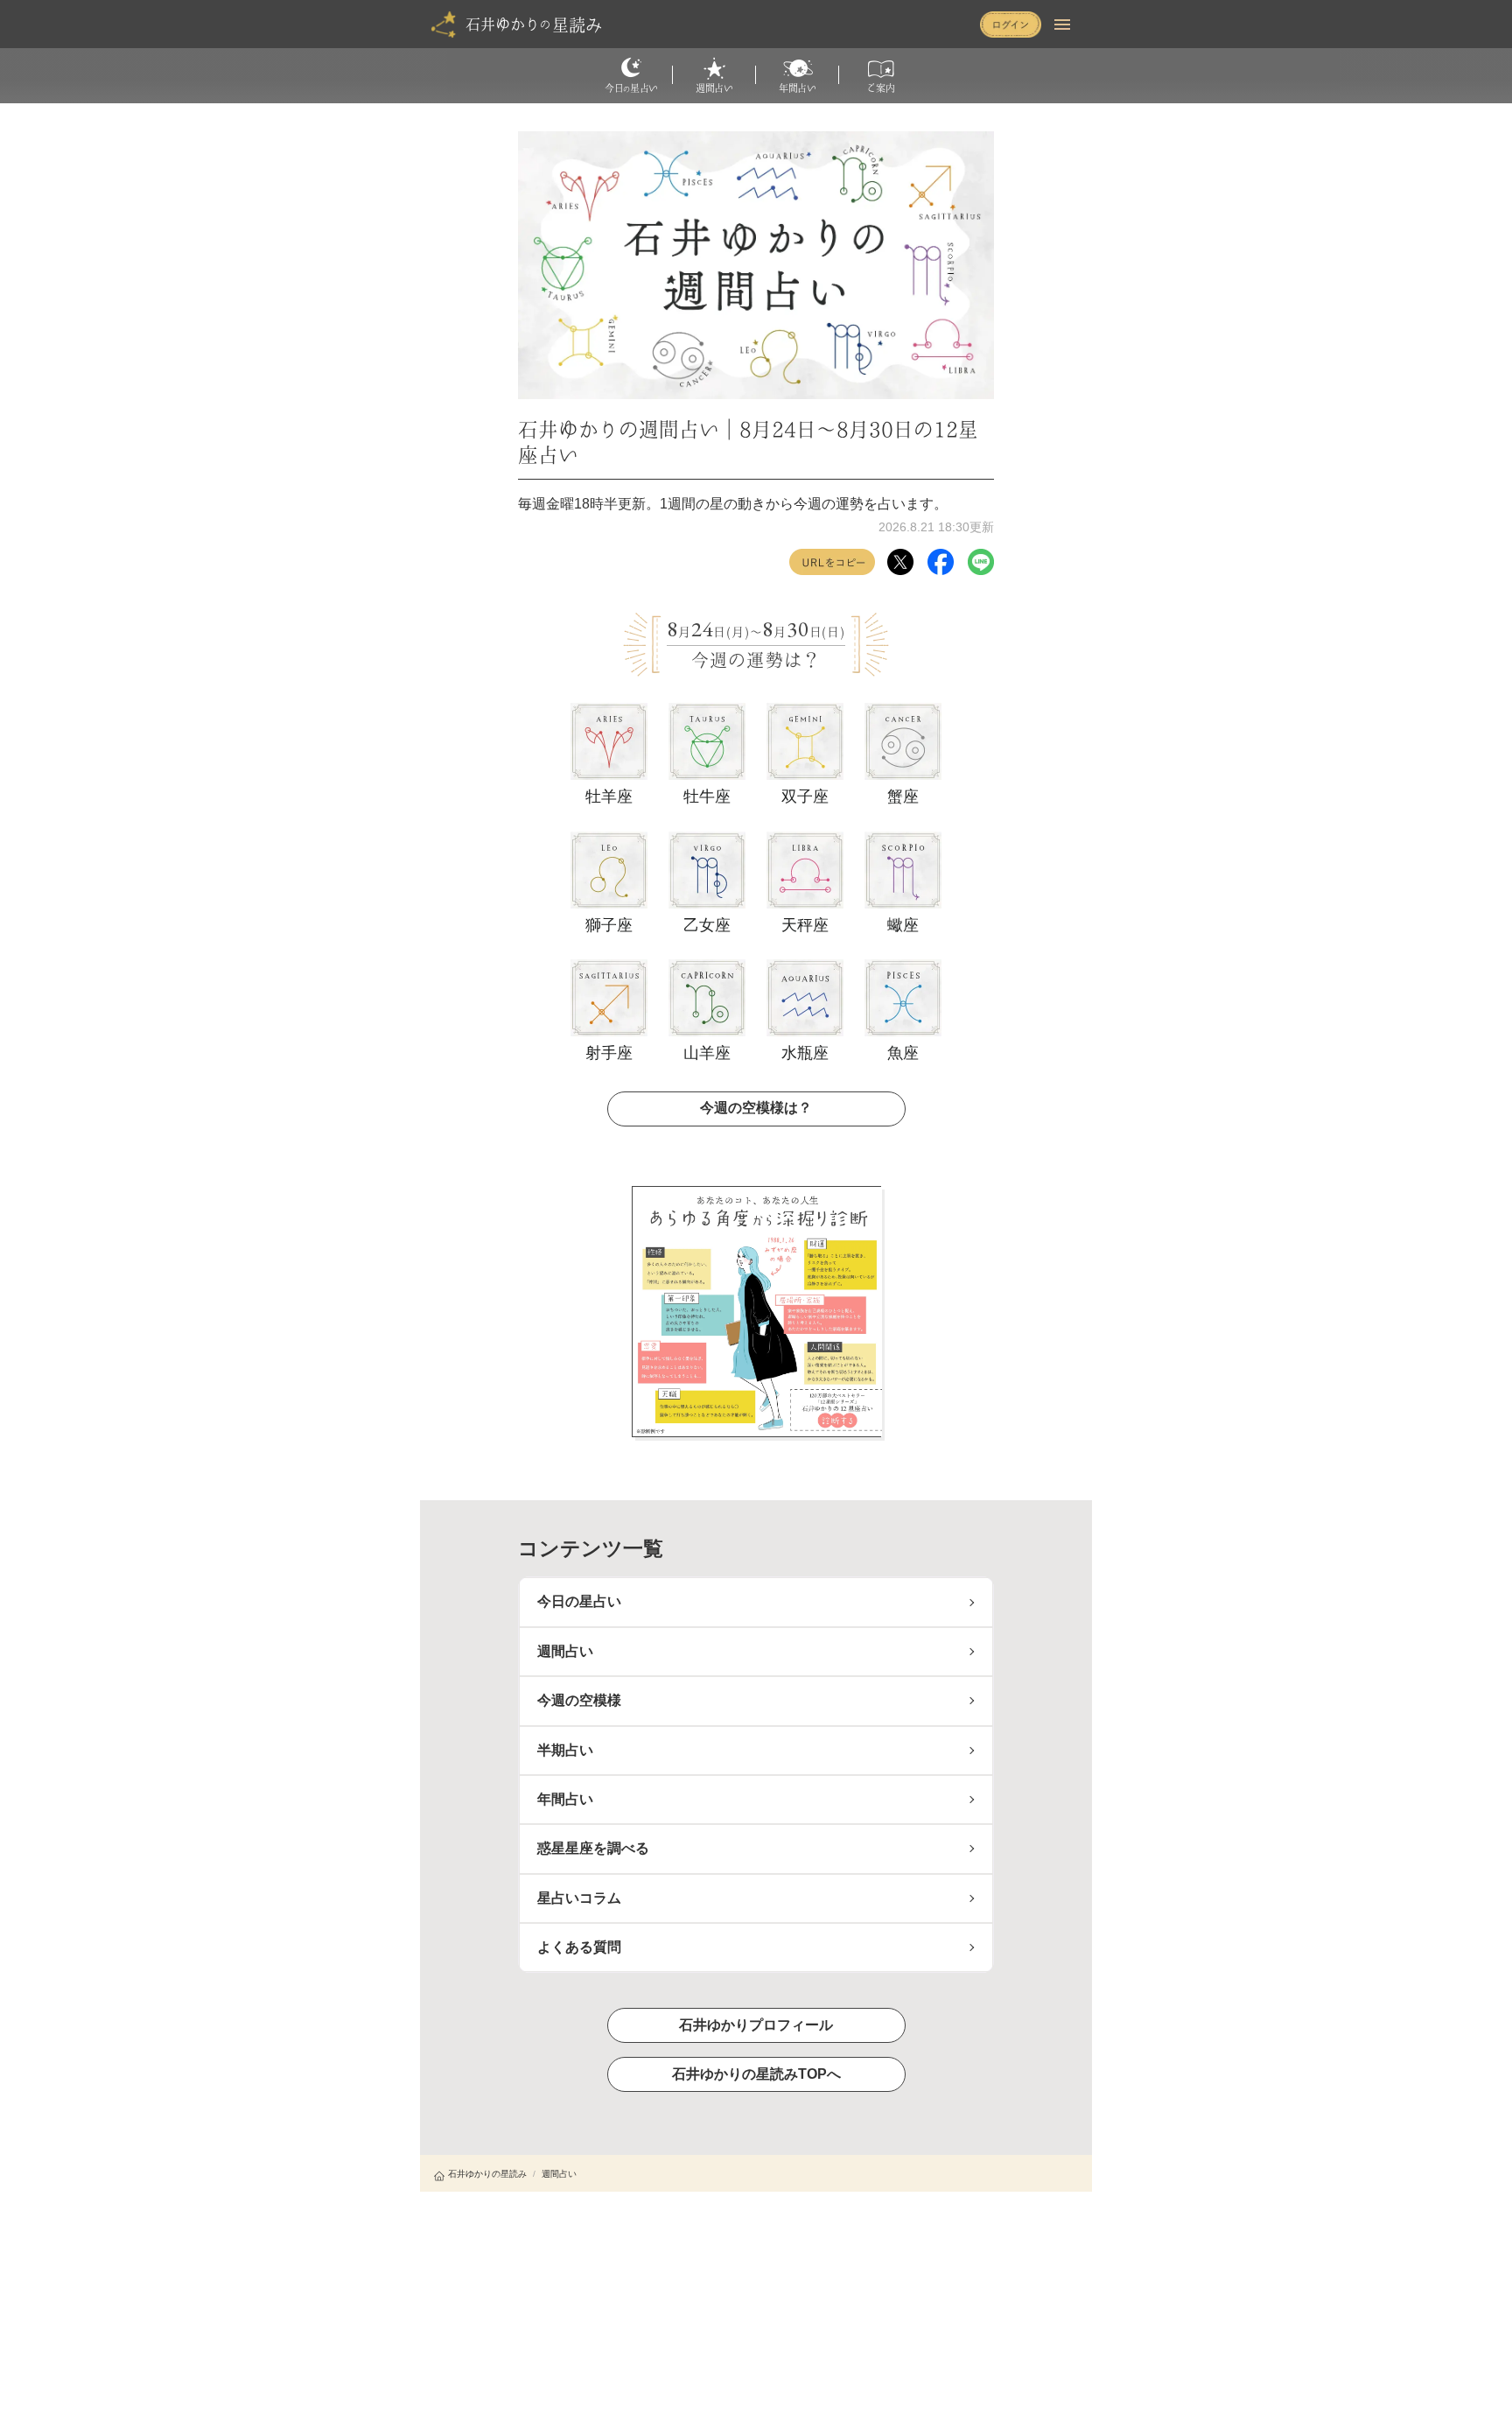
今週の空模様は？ (756, 1108)
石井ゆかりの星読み (487, 2174)
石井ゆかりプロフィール (756, 2025)
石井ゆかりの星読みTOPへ (756, 2074)
